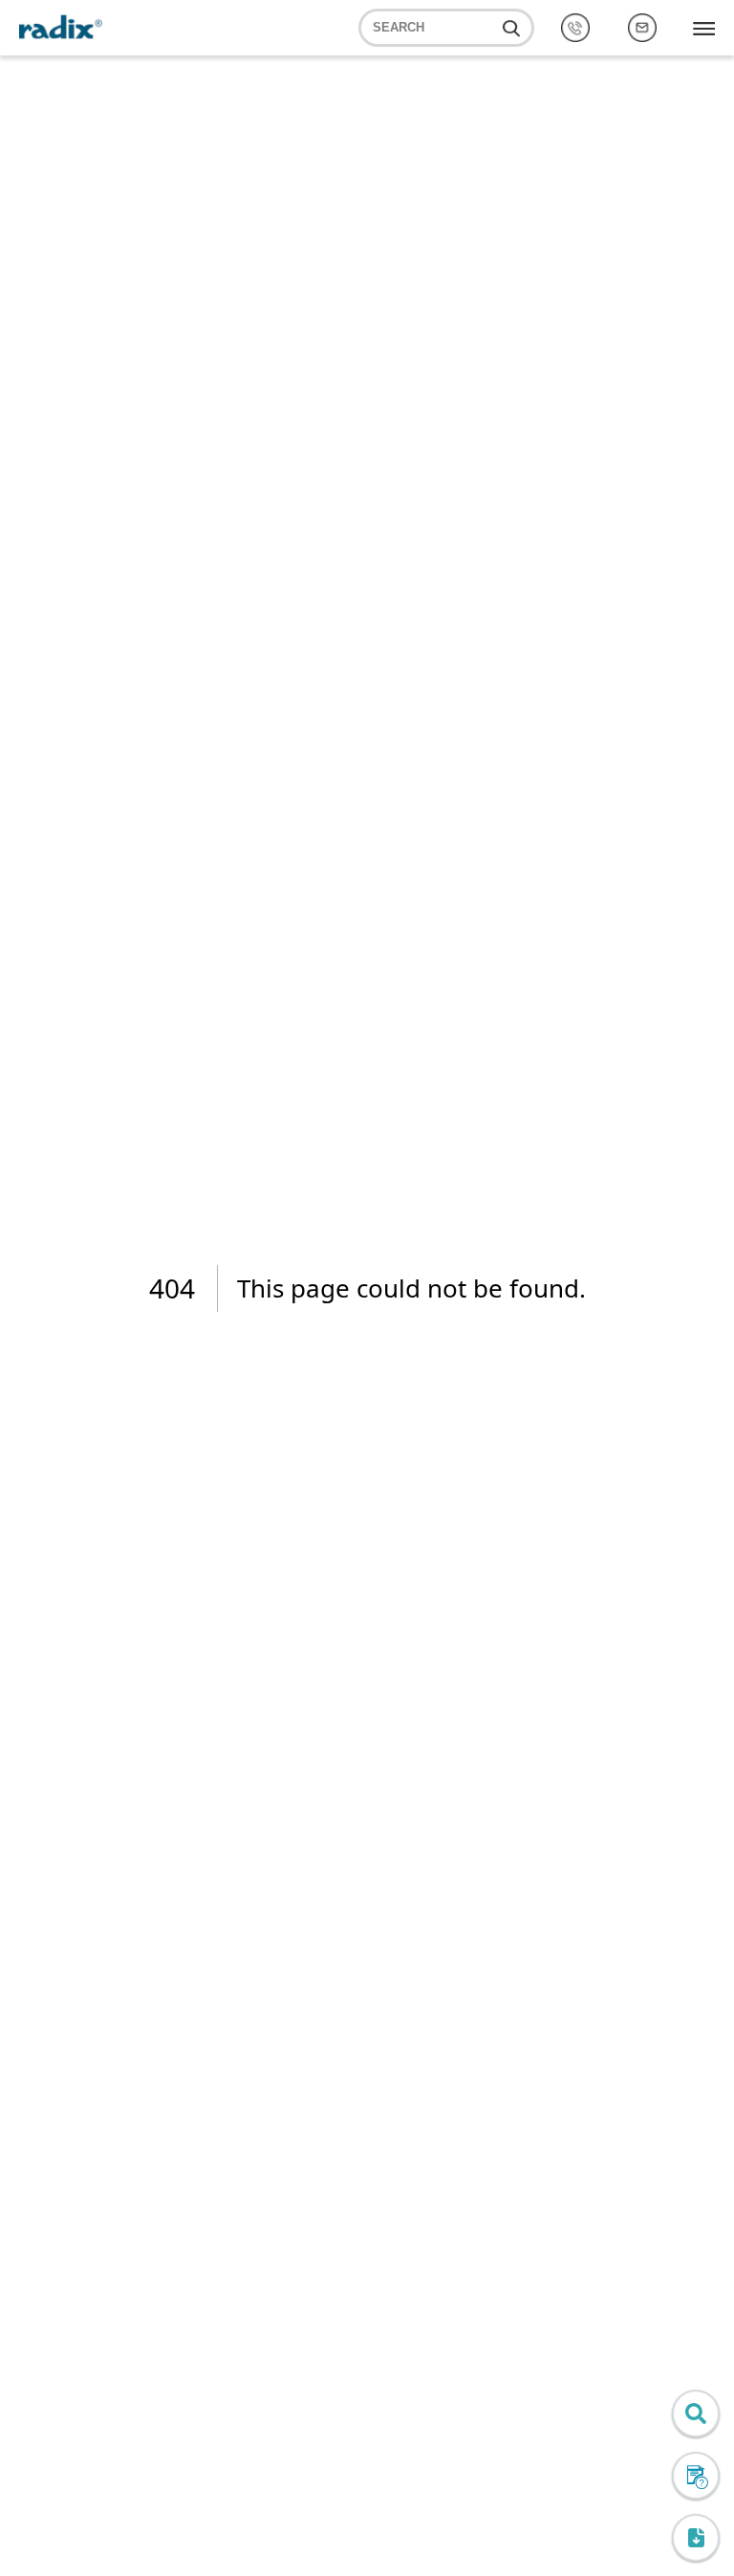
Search (399, 28)
